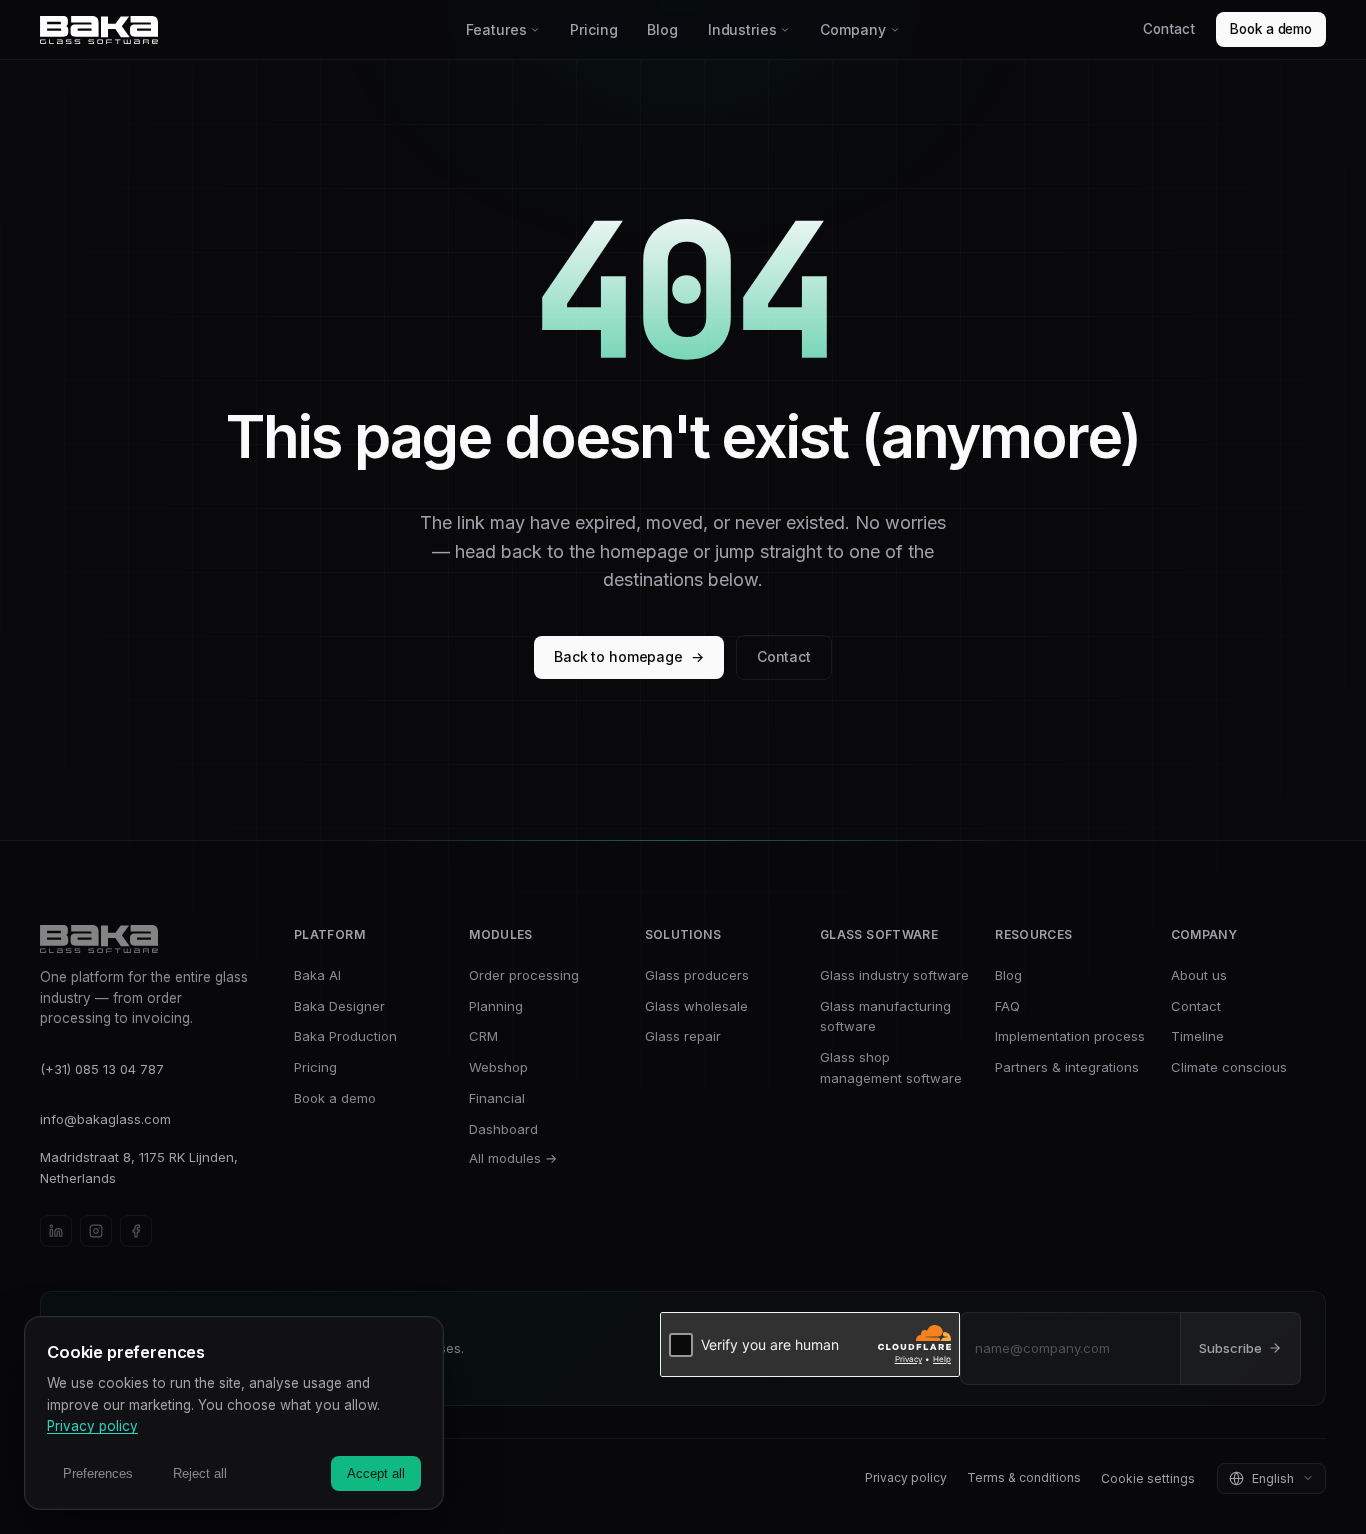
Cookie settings (1148, 1478)
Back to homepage (629, 656)
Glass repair (683, 1036)
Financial (497, 1098)
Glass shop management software (891, 1067)
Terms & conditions (1024, 1477)
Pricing (593, 29)
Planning (496, 1006)
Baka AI (317, 975)
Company (852, 29)
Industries (742, 29)
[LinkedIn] (56, 1231)
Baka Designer (339, 1006)
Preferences (98, 1473)
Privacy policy (906, 1477)
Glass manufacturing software (885, 1016)
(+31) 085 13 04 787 (102, 1069)
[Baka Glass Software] (246, 30)
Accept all (376, 1473)
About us (1199, 975)
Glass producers (697, 975)
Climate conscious (1229, 1067)
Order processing (524, 975)
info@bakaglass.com (105, 1119)
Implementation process (1070, 1036)
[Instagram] (96, 1231)
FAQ (1007, 1006)
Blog (662, 29)
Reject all (200, 1473)
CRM (483, 1036)
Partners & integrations (1067, 1067)
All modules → (513, 1158)
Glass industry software (894, 975)
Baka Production (345, 1036)
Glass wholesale (696, 1006)
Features (496, 29)
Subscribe (1230, 1348)
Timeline (1197, 1036)
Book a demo (1271, 29)
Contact (1168, 29)
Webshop (498, 1067)
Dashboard (503, 1129)
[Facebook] (136, 1231)
